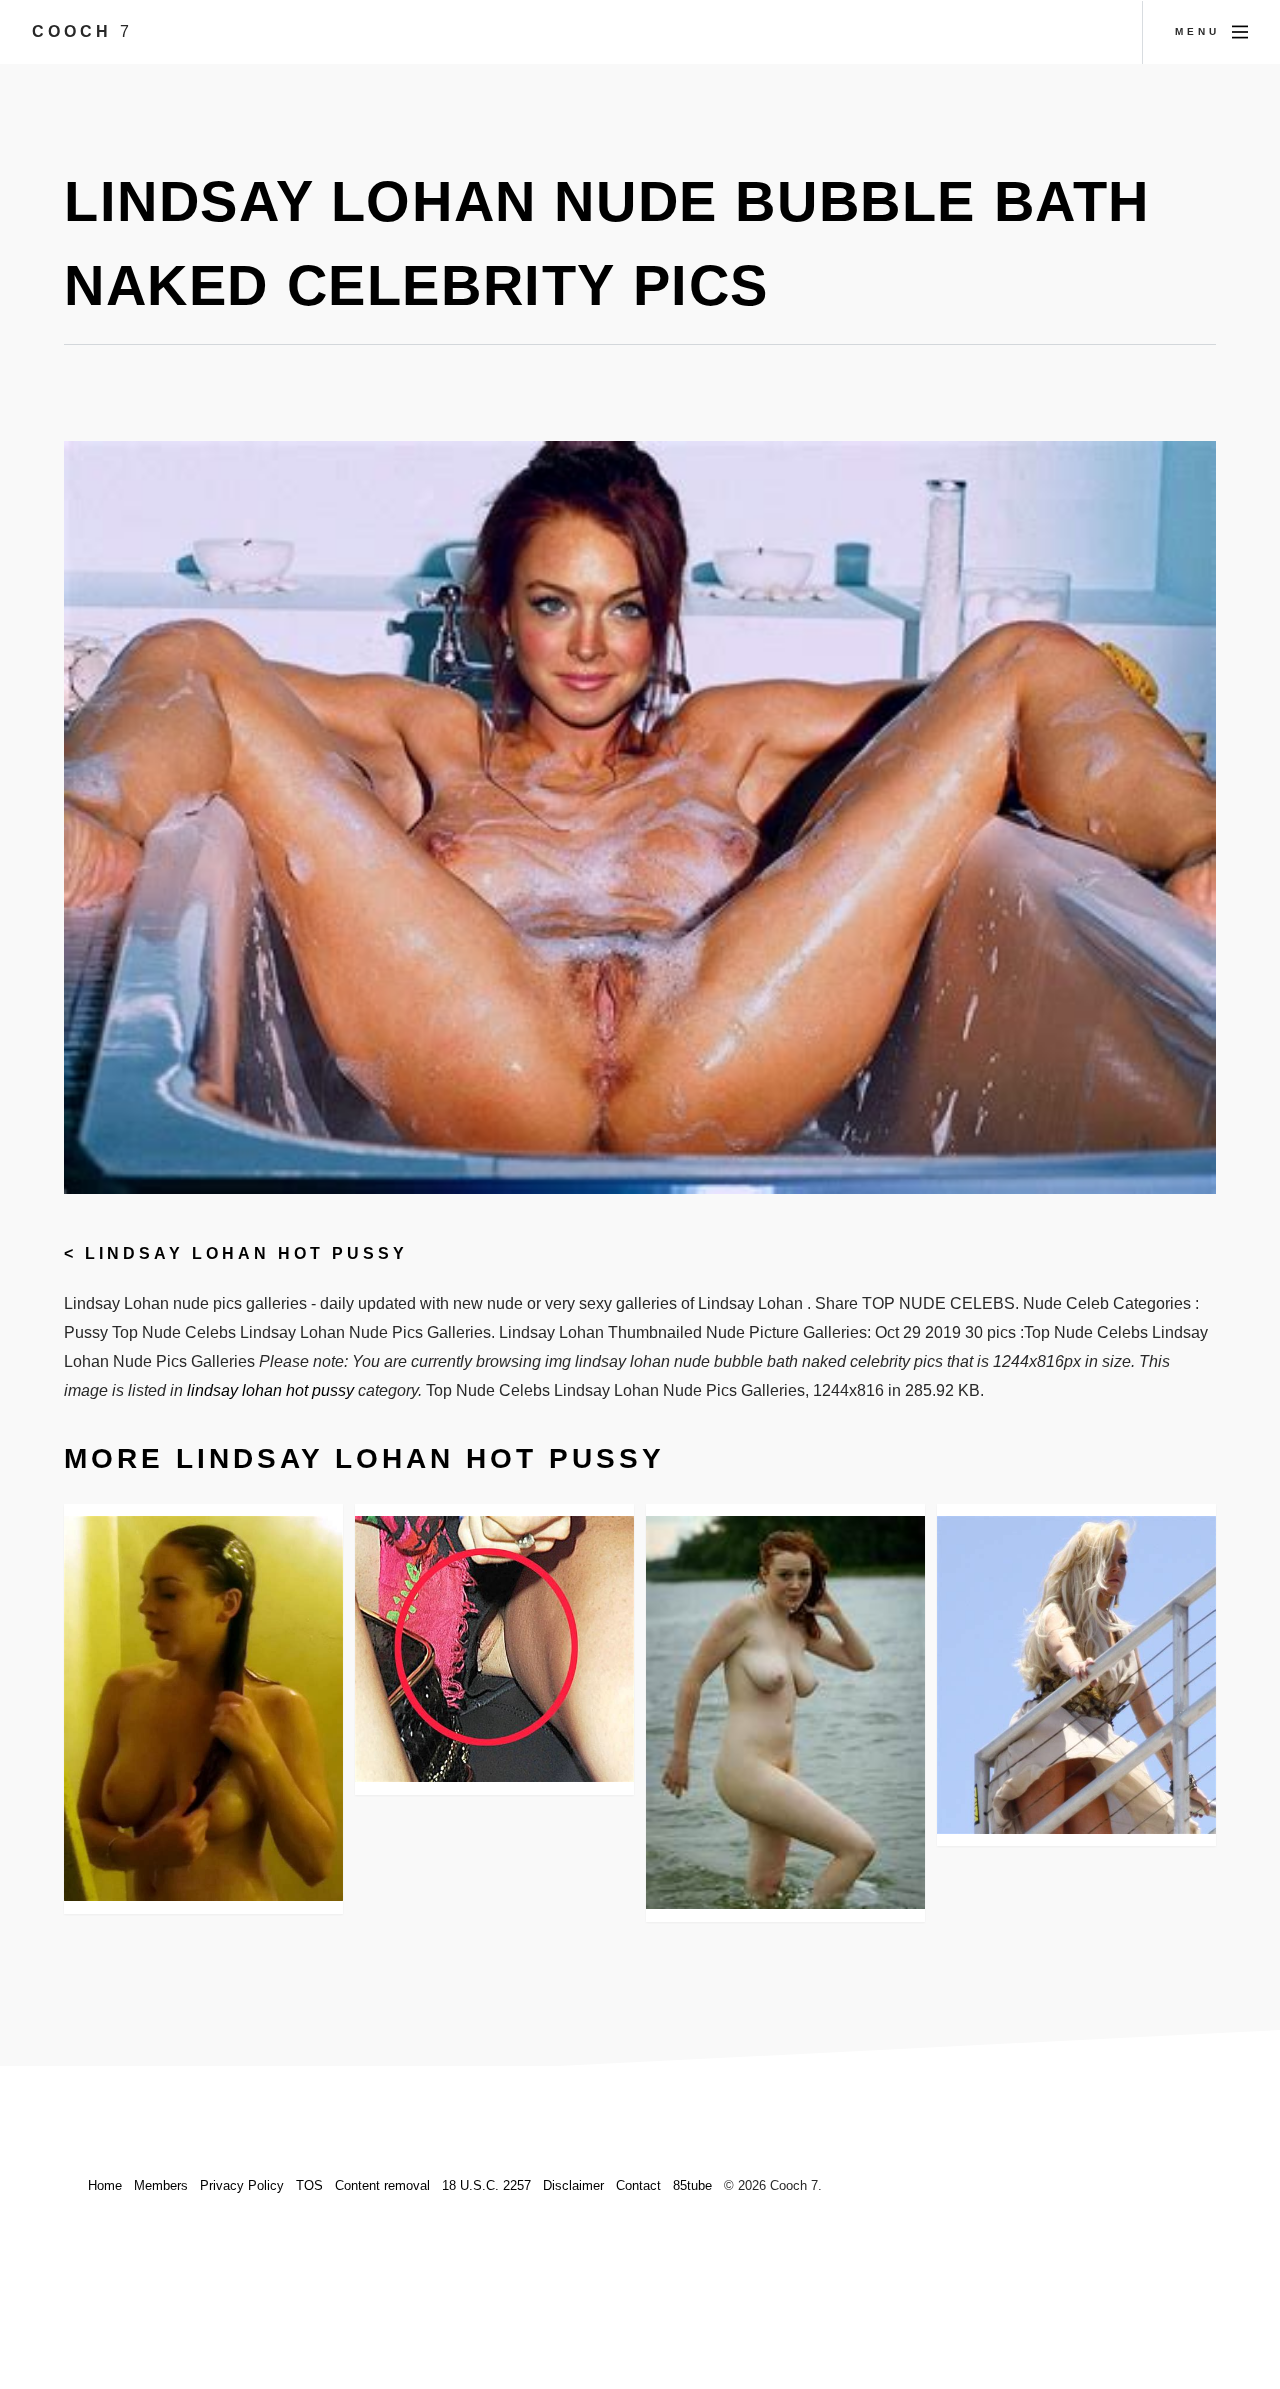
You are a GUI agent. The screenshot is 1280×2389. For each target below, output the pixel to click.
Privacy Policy (242, 2185)
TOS (309, 2185)
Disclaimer (573, 2185)
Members (161, 2185)
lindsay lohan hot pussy (246, 1253)
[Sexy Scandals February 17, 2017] (494, 1649)
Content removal (382, 2185)
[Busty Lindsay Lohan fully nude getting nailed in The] (203, 1708)
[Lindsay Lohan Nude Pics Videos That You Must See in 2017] (785, 1712)
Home (105, 2185)
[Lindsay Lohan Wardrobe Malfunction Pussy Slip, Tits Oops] (1076, 1674)
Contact (638, 2185)
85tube (692, 2185)
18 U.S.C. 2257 (486, 2185)
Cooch (82, 31)
